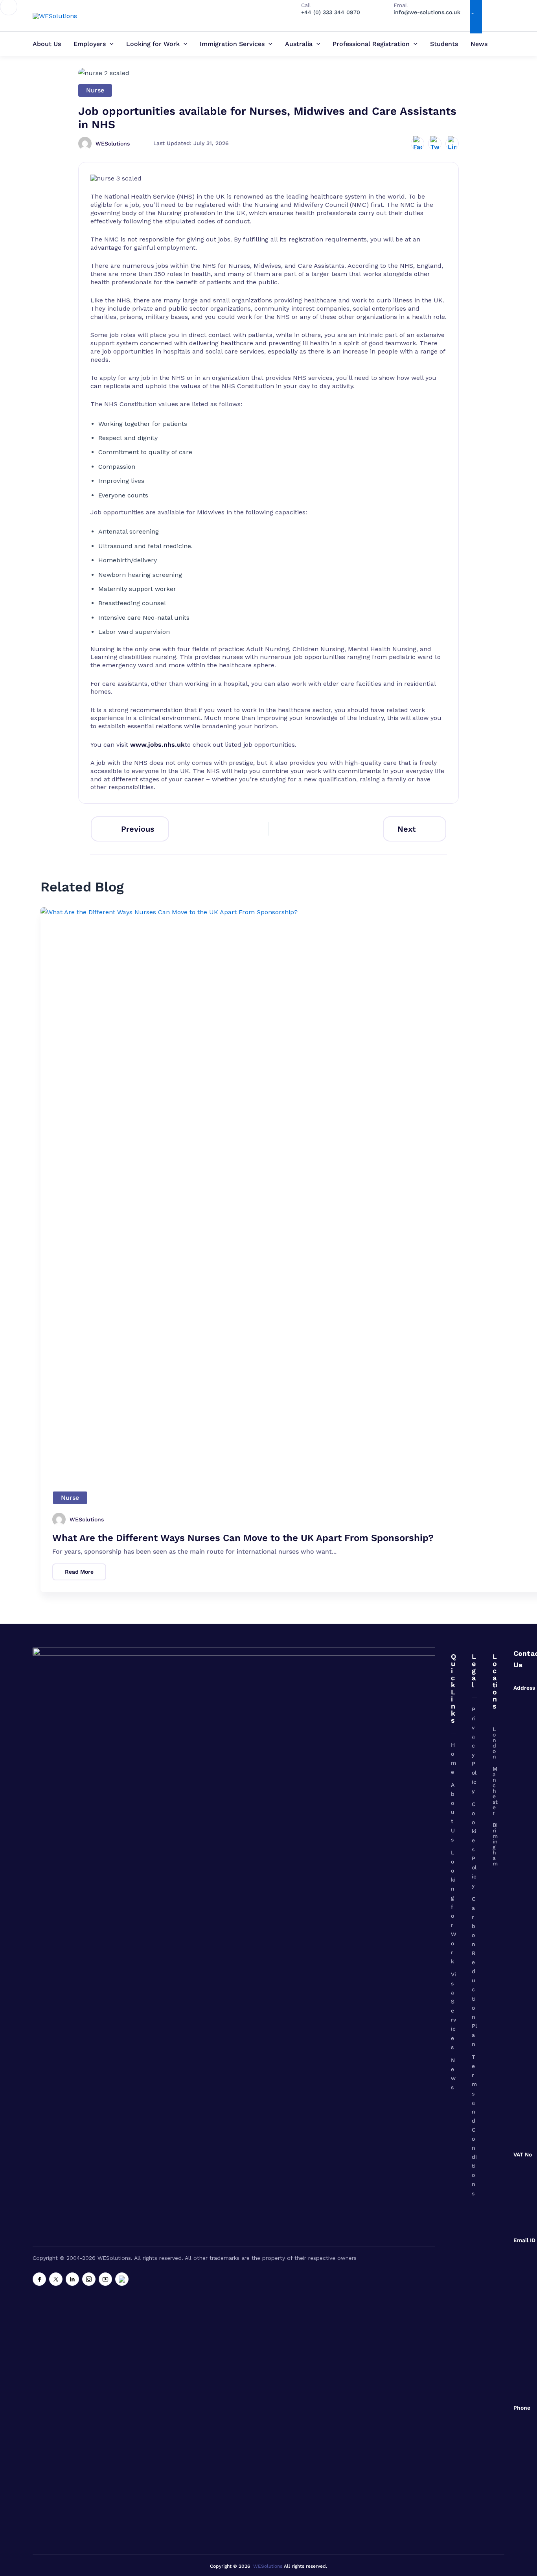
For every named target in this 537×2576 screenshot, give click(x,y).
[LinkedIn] (72, 2279)
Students (444, 44)
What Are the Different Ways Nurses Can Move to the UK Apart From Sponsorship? (243, 1538)
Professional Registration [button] (371, 44)
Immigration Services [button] (232, 44)
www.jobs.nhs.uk (157, 745)
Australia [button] (299, 44)
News (479, 44)
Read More (79, 1572)
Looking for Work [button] (153, 44)
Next (407, 829)
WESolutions (268, 2566)
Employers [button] (90, 44)
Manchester (495, 1791)
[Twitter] (56, 2279)
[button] (110, 44)
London (494, 1743)
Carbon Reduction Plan (474, 1972)
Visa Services (453, 2011)
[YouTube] (105, 2279)
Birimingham (495, 1844)
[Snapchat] (122, 2279)
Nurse (95, 90)
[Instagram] (89, 2279)
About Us (47, 44)
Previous (138, 829)
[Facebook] (39, 2279)
